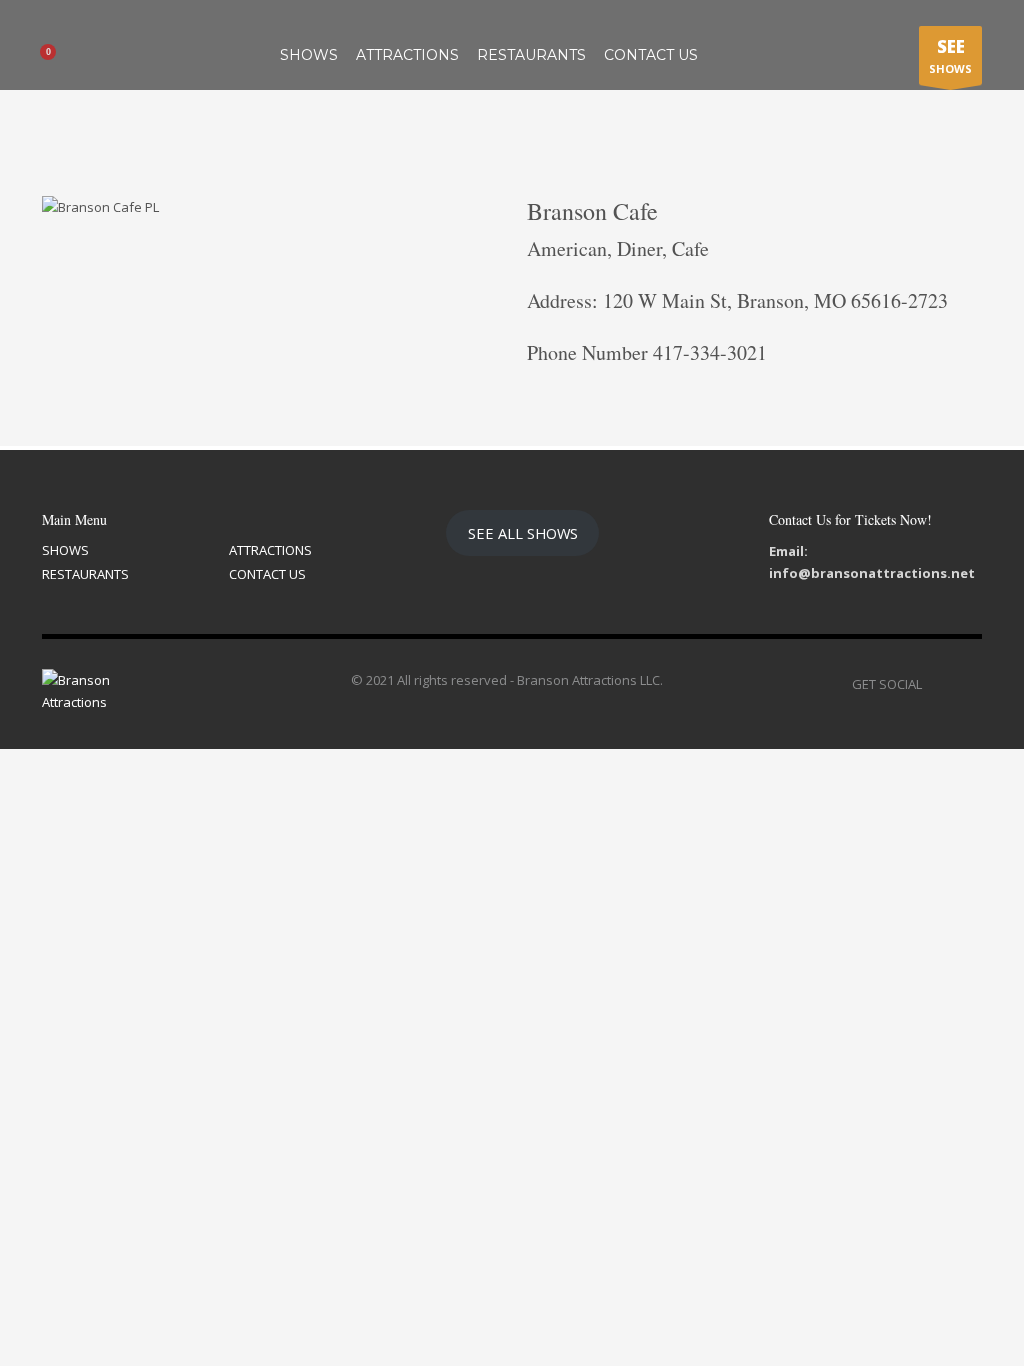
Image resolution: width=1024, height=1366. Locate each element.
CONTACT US (267, 574)
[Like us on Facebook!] (937, 684)
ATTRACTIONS (270, 550)
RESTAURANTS (85, 574)
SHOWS (950, 55)
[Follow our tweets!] (967, 684)
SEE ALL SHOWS (523, 533)
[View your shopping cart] (55, 55)
